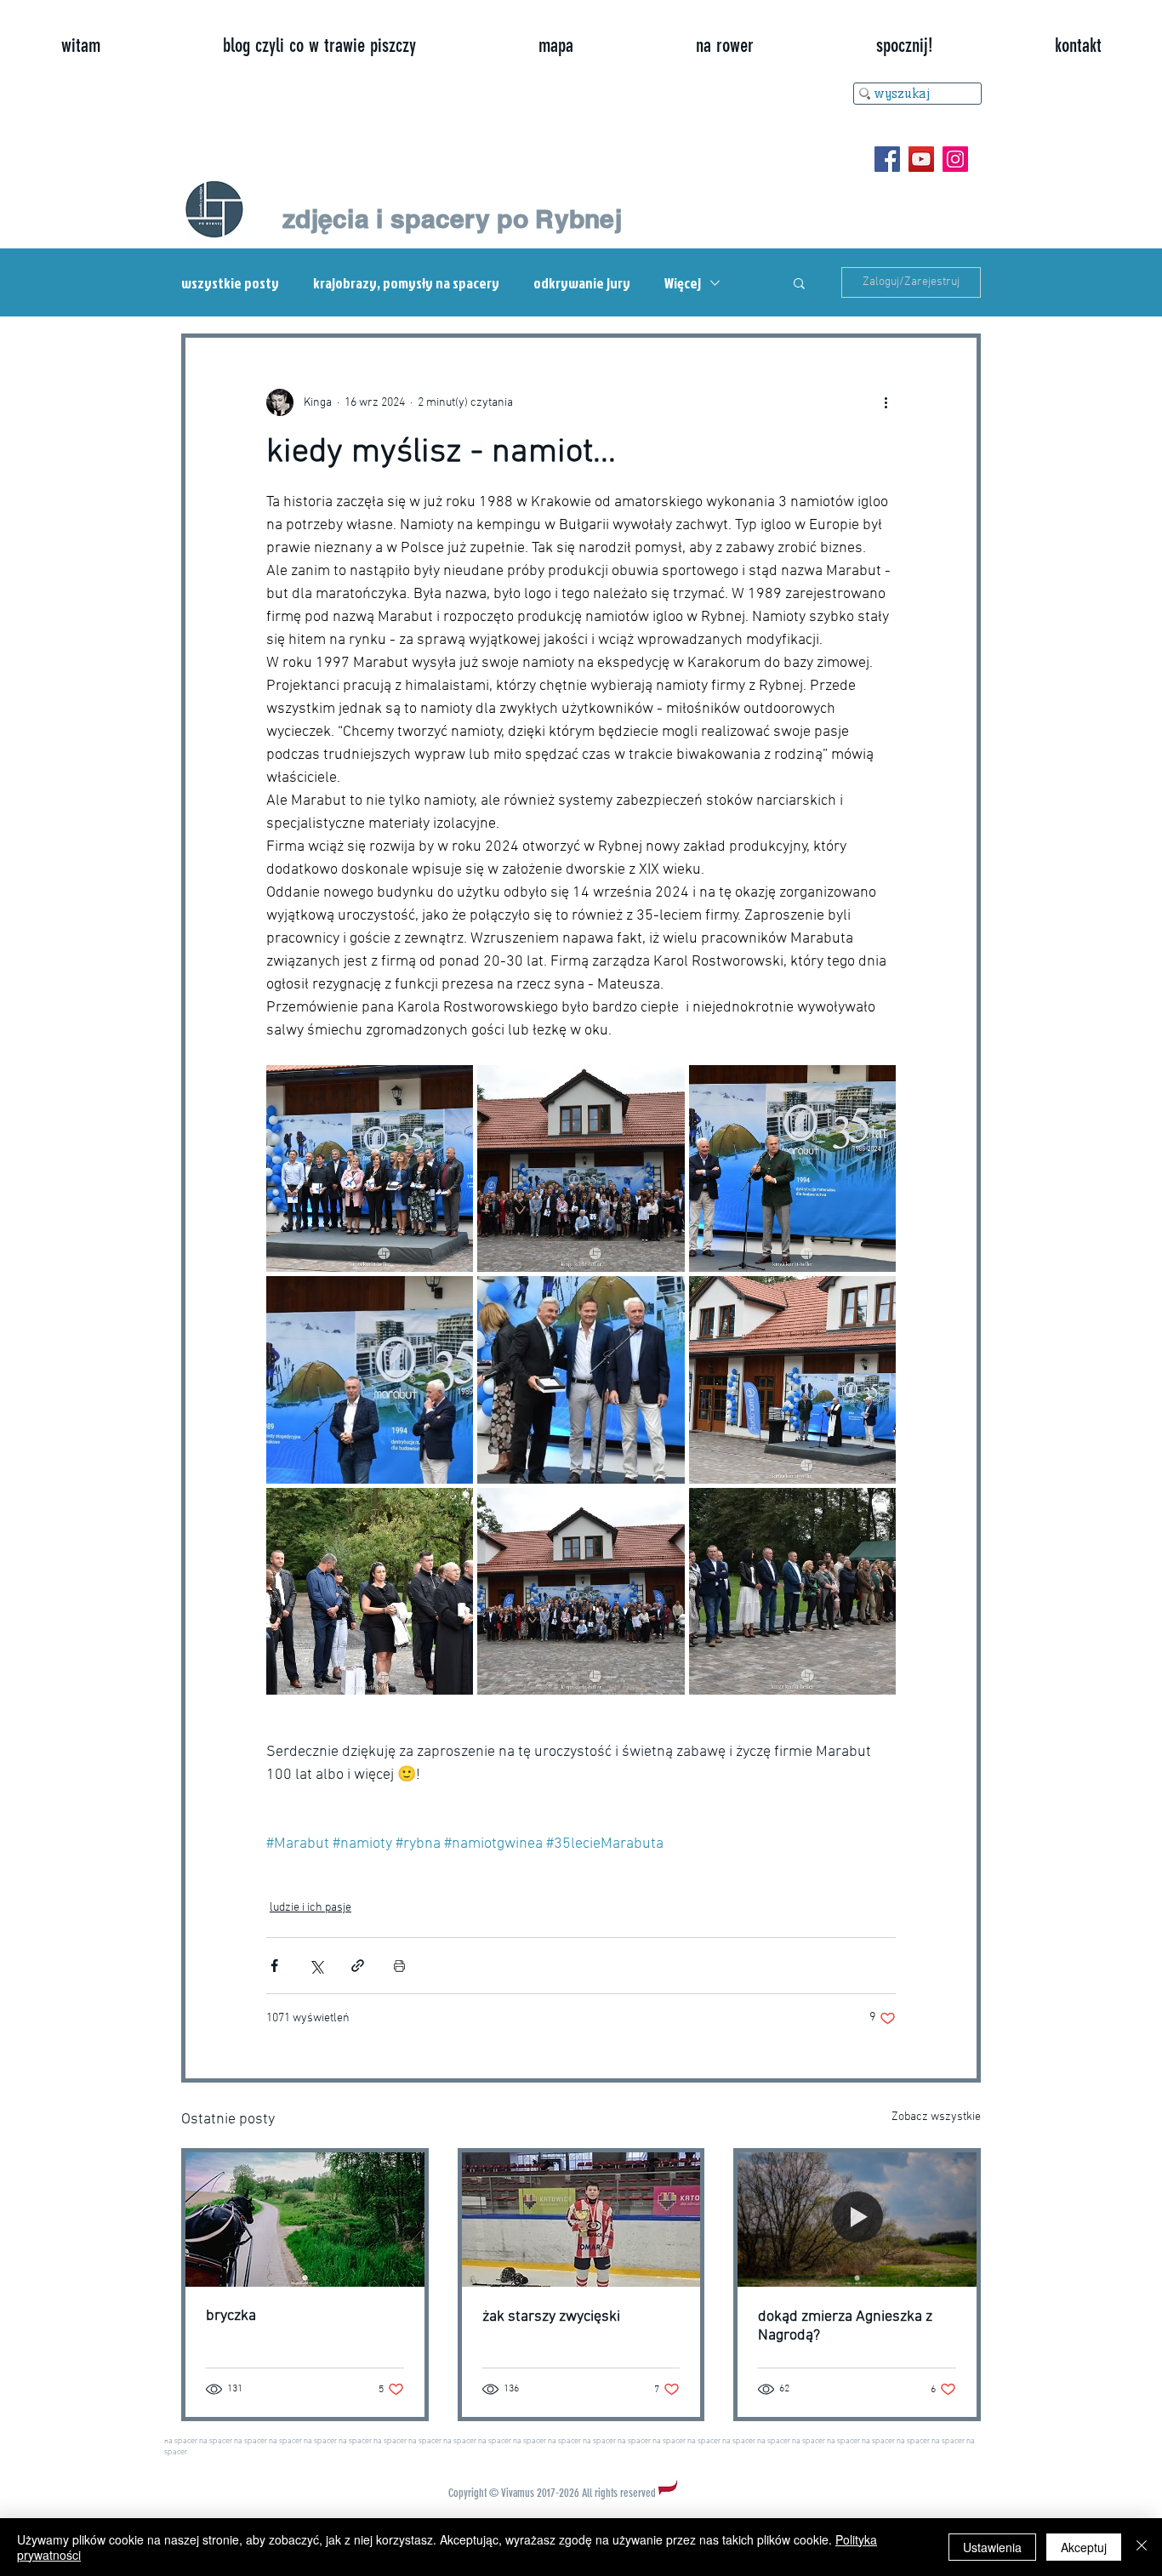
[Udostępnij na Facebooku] (274, 1966)
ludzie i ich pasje (310, 1908)
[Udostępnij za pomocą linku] (358, 1966)
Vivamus (518, 2493)
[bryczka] (305, 2220)
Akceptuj (1084, 2547)
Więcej (683, 283)
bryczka (231, 2316)
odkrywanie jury (582, 283)
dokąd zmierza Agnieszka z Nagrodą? (845, 2326)
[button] (799, 282)
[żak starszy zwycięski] (581, 2220)
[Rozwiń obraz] (370, 1168)
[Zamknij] (1142, 2547)
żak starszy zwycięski (551, 2317)
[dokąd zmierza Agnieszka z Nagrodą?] (857, 2220)
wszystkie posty (230, 283)
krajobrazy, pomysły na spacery (406, 283)
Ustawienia (992, 2547)
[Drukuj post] (399, 1966)
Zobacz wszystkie (936, 2117)
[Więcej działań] (886, 402)
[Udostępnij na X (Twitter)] (316, 1966)
